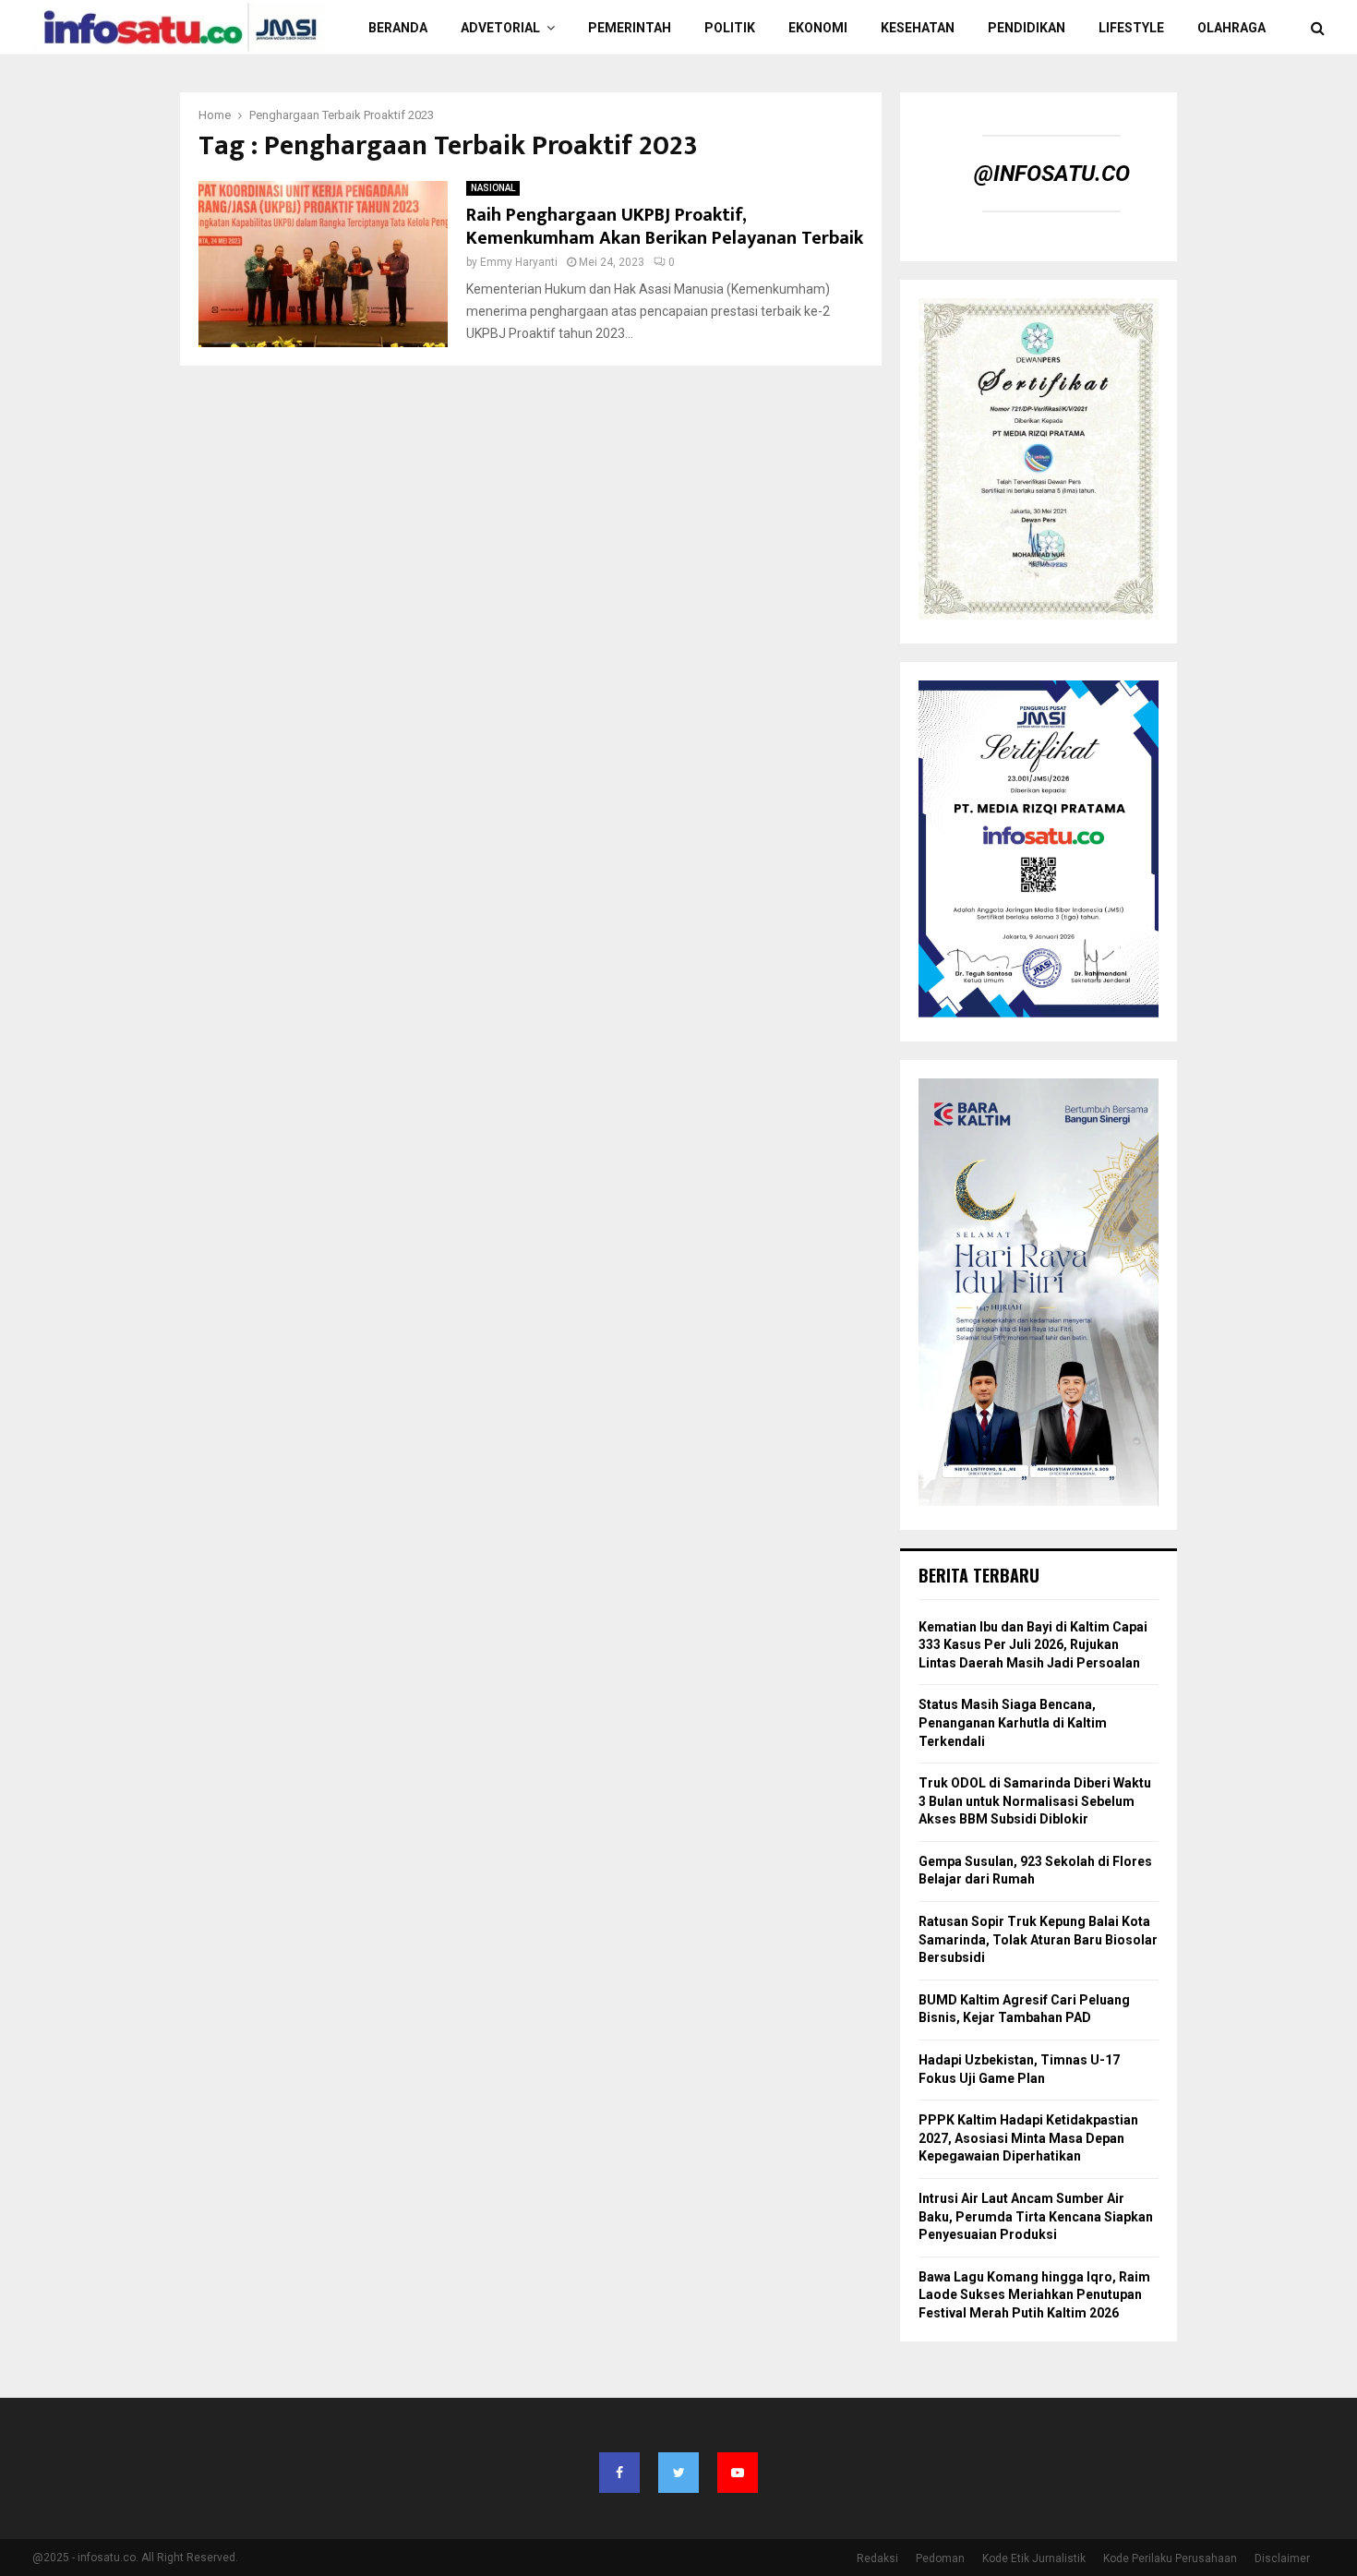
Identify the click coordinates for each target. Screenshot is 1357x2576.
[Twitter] (678, 2473)
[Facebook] (619, 2473)
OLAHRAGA (1231, 28)
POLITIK (730, 28)
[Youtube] (738, 2473)
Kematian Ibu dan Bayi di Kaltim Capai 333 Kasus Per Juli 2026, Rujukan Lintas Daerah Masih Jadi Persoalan (1033, 1645)
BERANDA (398, 28)
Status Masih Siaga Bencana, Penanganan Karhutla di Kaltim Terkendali (1013, 1722)
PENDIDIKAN (1027, 28)
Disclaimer (1282, 2558)
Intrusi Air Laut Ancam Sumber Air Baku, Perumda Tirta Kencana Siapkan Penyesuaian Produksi (1036, 2216)
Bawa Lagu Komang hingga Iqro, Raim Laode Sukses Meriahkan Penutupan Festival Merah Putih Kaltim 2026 (1034, 2295)
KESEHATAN (918, 28)
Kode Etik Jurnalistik (1034, 2558)
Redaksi (877, 2558)
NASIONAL (493, 188)
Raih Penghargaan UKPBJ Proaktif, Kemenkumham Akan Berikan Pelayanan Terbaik (665, 227)
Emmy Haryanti (519, 262)
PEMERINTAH (630, 28)
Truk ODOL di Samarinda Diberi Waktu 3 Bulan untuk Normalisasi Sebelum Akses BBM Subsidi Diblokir (1035, 1801)
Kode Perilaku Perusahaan (1170, 2558)
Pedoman (940, 2558)
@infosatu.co (1052, 174)
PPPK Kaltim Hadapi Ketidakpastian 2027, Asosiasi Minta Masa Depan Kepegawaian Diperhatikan (1028, 2138)
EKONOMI (818, 28)
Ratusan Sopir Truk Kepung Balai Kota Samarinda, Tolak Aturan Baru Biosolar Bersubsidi (1038, 1939)
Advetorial (500, 28)
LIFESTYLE (1131, 28)
